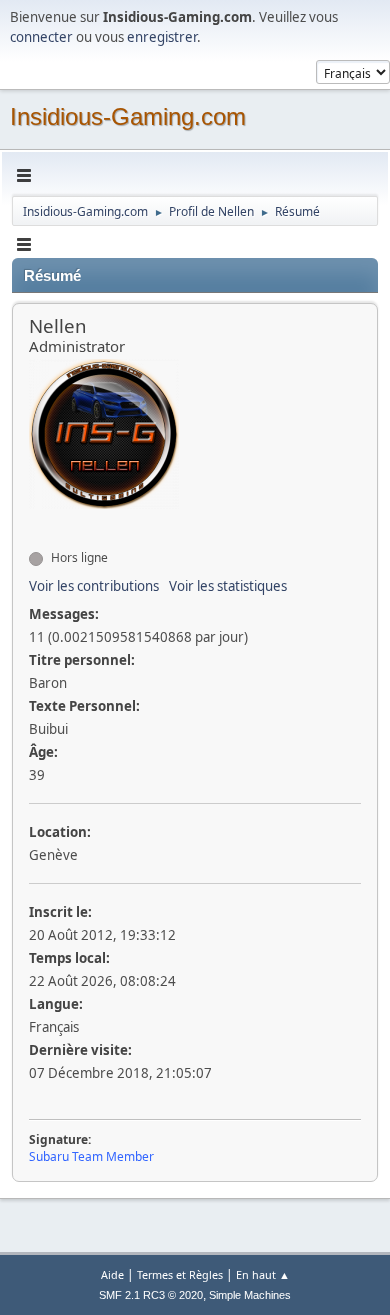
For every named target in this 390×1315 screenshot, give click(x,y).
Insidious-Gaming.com (128, 116)
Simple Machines (250, 1295)
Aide (112, 1274)
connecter (41, 37)
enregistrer (162, 37)
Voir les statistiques (228, 586)
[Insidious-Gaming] (37, 522)
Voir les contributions (94, 586)
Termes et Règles (180, 1274)
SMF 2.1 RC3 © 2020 (151, 1295)
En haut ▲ (263, 1274)
